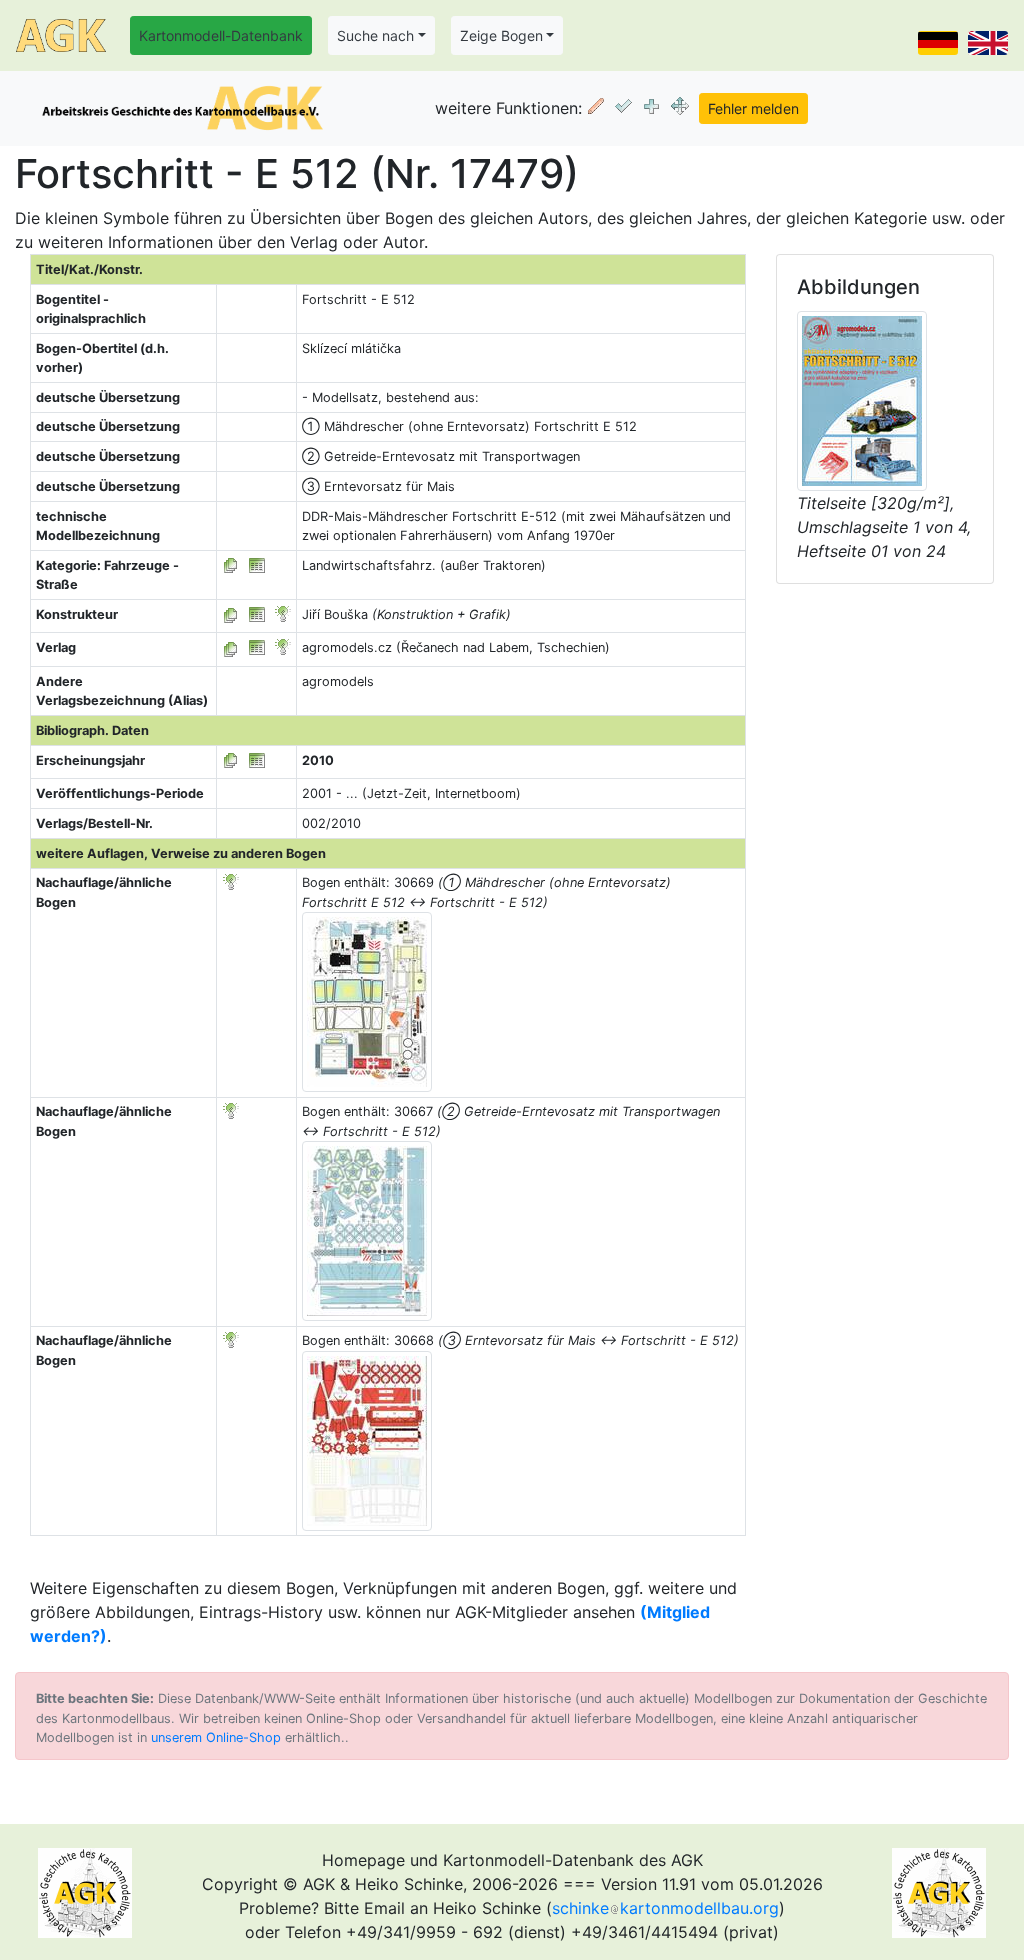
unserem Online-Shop (216, 1737)
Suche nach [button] (375, 35)
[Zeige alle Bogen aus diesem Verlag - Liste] (231, 647)
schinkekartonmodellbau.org (665, 1908)
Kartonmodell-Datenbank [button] (221, 35)
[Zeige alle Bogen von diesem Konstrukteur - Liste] (231, 614)
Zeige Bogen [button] (501, 35)
